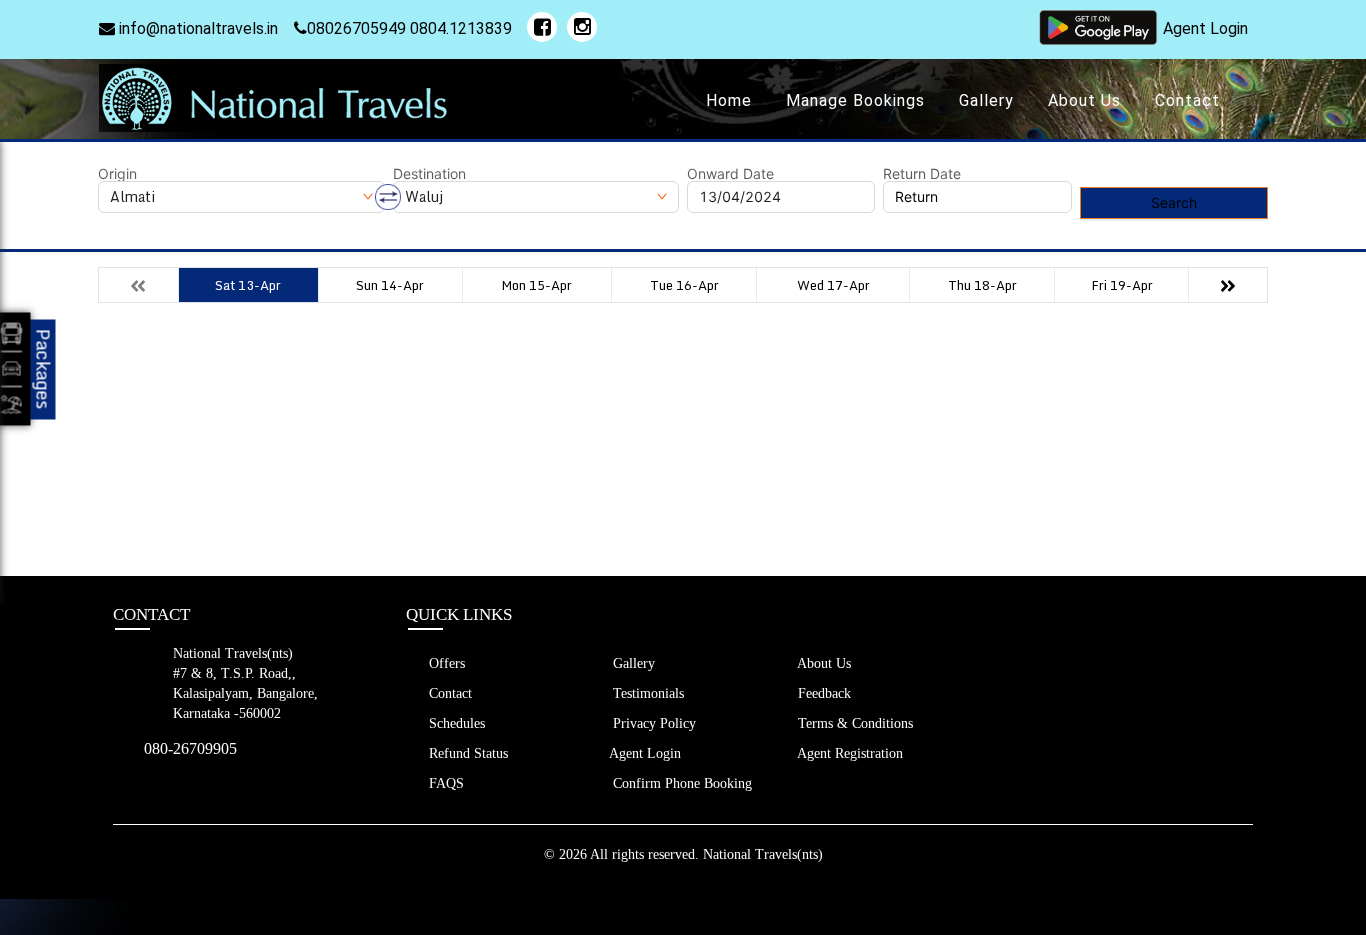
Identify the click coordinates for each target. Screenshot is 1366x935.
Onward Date (730, 174)
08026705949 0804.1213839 (409, 28)
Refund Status (466, 753)
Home (729, 100)
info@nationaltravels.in (196, 28)
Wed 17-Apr (833, 285)
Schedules (455, 723)
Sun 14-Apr (390, 285)
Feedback (822, 693)
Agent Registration (848, 753)
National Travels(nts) (763, 854)
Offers (445, 663)
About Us (1084, 100)
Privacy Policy (652, 723)
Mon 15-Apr (536, 285)
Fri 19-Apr (1122, 285)
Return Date (922, 174)
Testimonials (646, 693)
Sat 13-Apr (248, 285)
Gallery (986, 100)
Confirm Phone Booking (680, 783)
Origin (117, 174)
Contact (1187, 100)
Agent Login (1205, 28)
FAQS (444, 783)
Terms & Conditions (853, 723)
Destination (429, 174)
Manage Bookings (855, 100)
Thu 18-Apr (982, 285)
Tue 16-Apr (684, 285)
